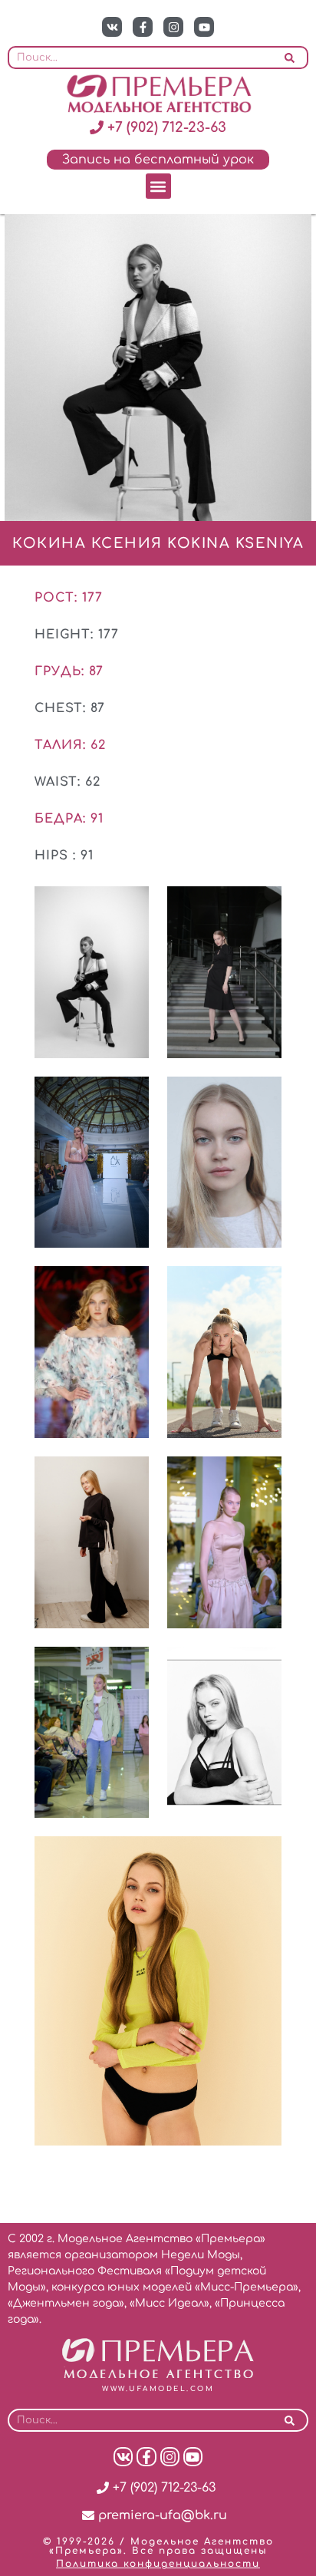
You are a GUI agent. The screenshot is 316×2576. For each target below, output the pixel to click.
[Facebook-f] (143, 27)
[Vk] (112, 27)
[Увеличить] (129, 906)
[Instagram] (173, 27)
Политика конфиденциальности (158, 2564)
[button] (158, 186)
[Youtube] (204, 27)
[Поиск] (290, 58)
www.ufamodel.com (158, 2389)
